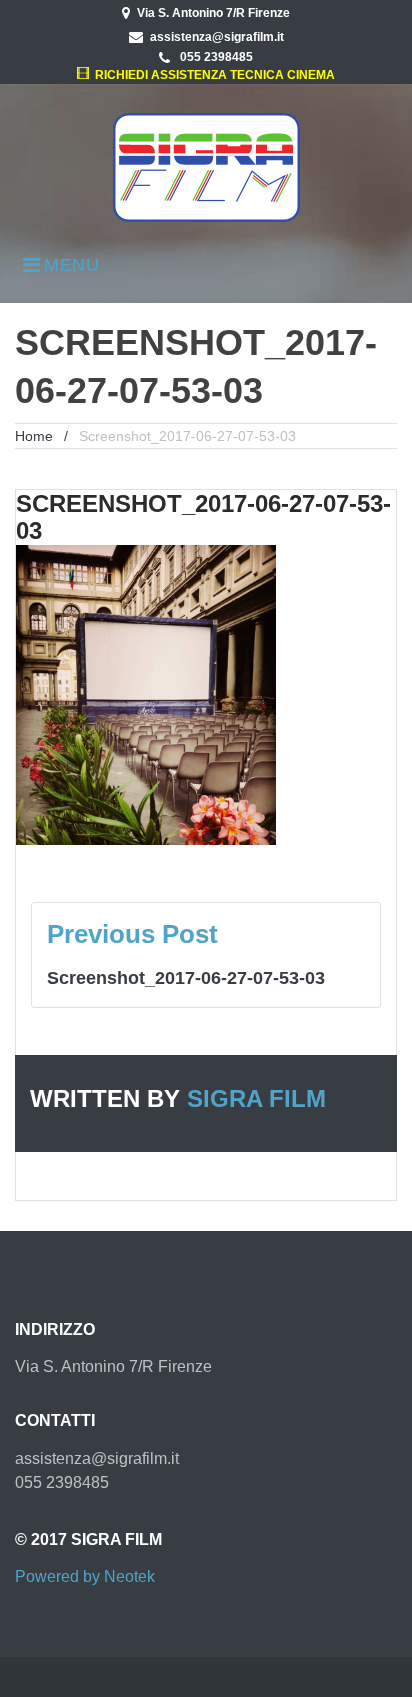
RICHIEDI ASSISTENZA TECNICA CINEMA (211, 75)
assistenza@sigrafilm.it (217, 37)
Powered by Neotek (85, 1576)
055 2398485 (215, 57)
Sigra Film (256, 1098)
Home (34, 436)
